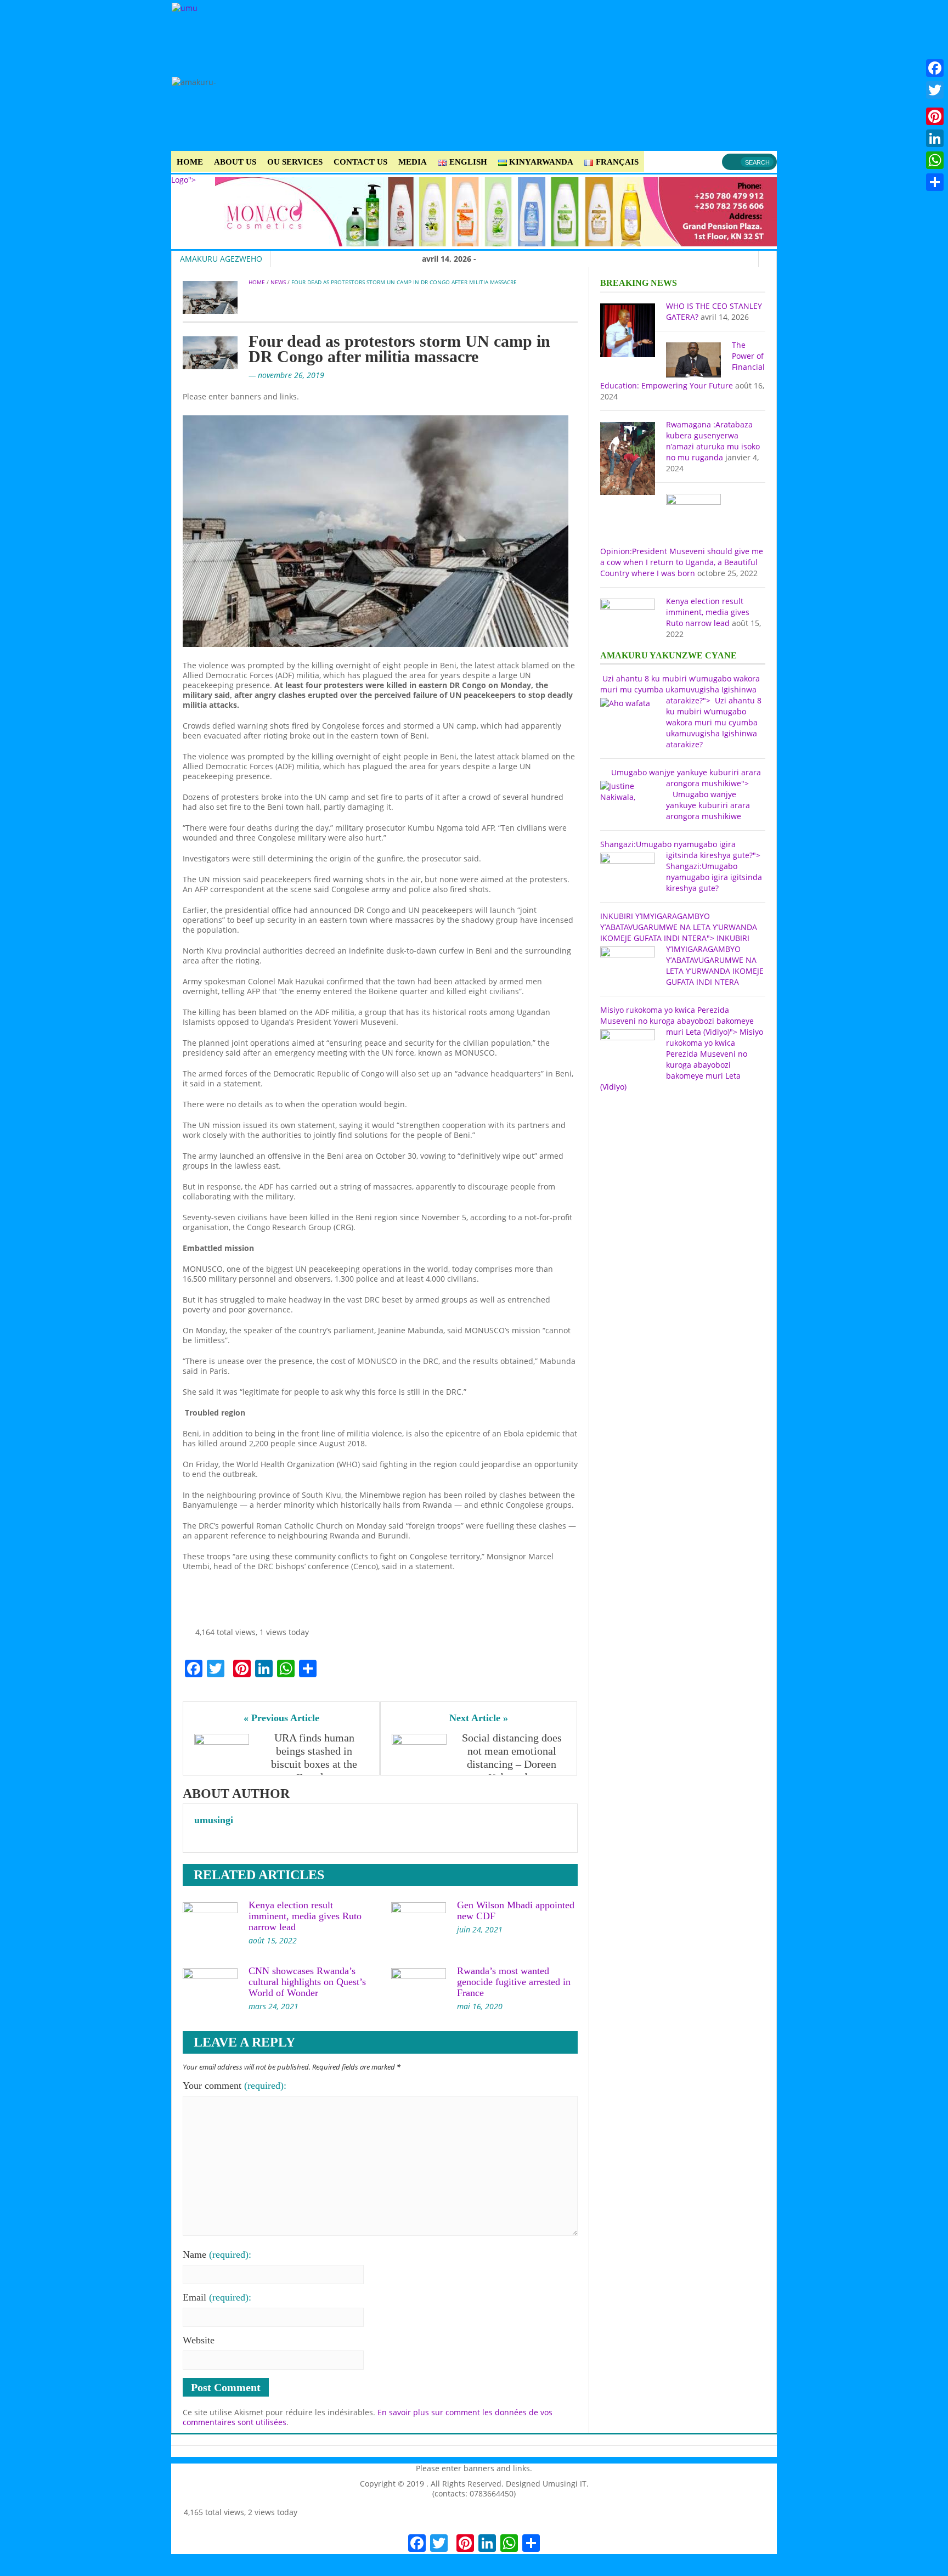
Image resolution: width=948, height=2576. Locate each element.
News (278, 282)
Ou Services (295, 162)
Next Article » (479, 1718)
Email (217, 2297)
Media (413, 162)
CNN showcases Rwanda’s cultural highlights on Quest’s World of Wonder (307, 1982)
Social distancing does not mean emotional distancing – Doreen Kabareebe (513, 1757)
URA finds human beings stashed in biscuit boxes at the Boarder (315, 1757)
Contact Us (360, 162)
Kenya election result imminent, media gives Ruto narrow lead (305, 1916)
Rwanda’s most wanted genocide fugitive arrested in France (514, 1982)
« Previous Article (281, 1718)
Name (217, 2254)
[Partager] (935, 182)
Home (190, 162)
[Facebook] (935, 68)
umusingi (214, 1820)
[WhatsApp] (935, 160)
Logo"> (184, 180)
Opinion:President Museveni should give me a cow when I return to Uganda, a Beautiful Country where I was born (682, 562)
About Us (235, 162)
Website (199, 2340)
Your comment (235, 2085)
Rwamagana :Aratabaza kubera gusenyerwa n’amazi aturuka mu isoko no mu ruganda (713, 441)
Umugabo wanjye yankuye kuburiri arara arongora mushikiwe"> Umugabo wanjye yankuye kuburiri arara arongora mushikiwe (681, 794)
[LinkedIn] (935, 138)
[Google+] (935, 103)
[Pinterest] (935, 116)
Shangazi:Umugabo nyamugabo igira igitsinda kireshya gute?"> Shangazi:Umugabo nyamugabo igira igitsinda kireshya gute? (681, 866)
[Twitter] (935, 90)
